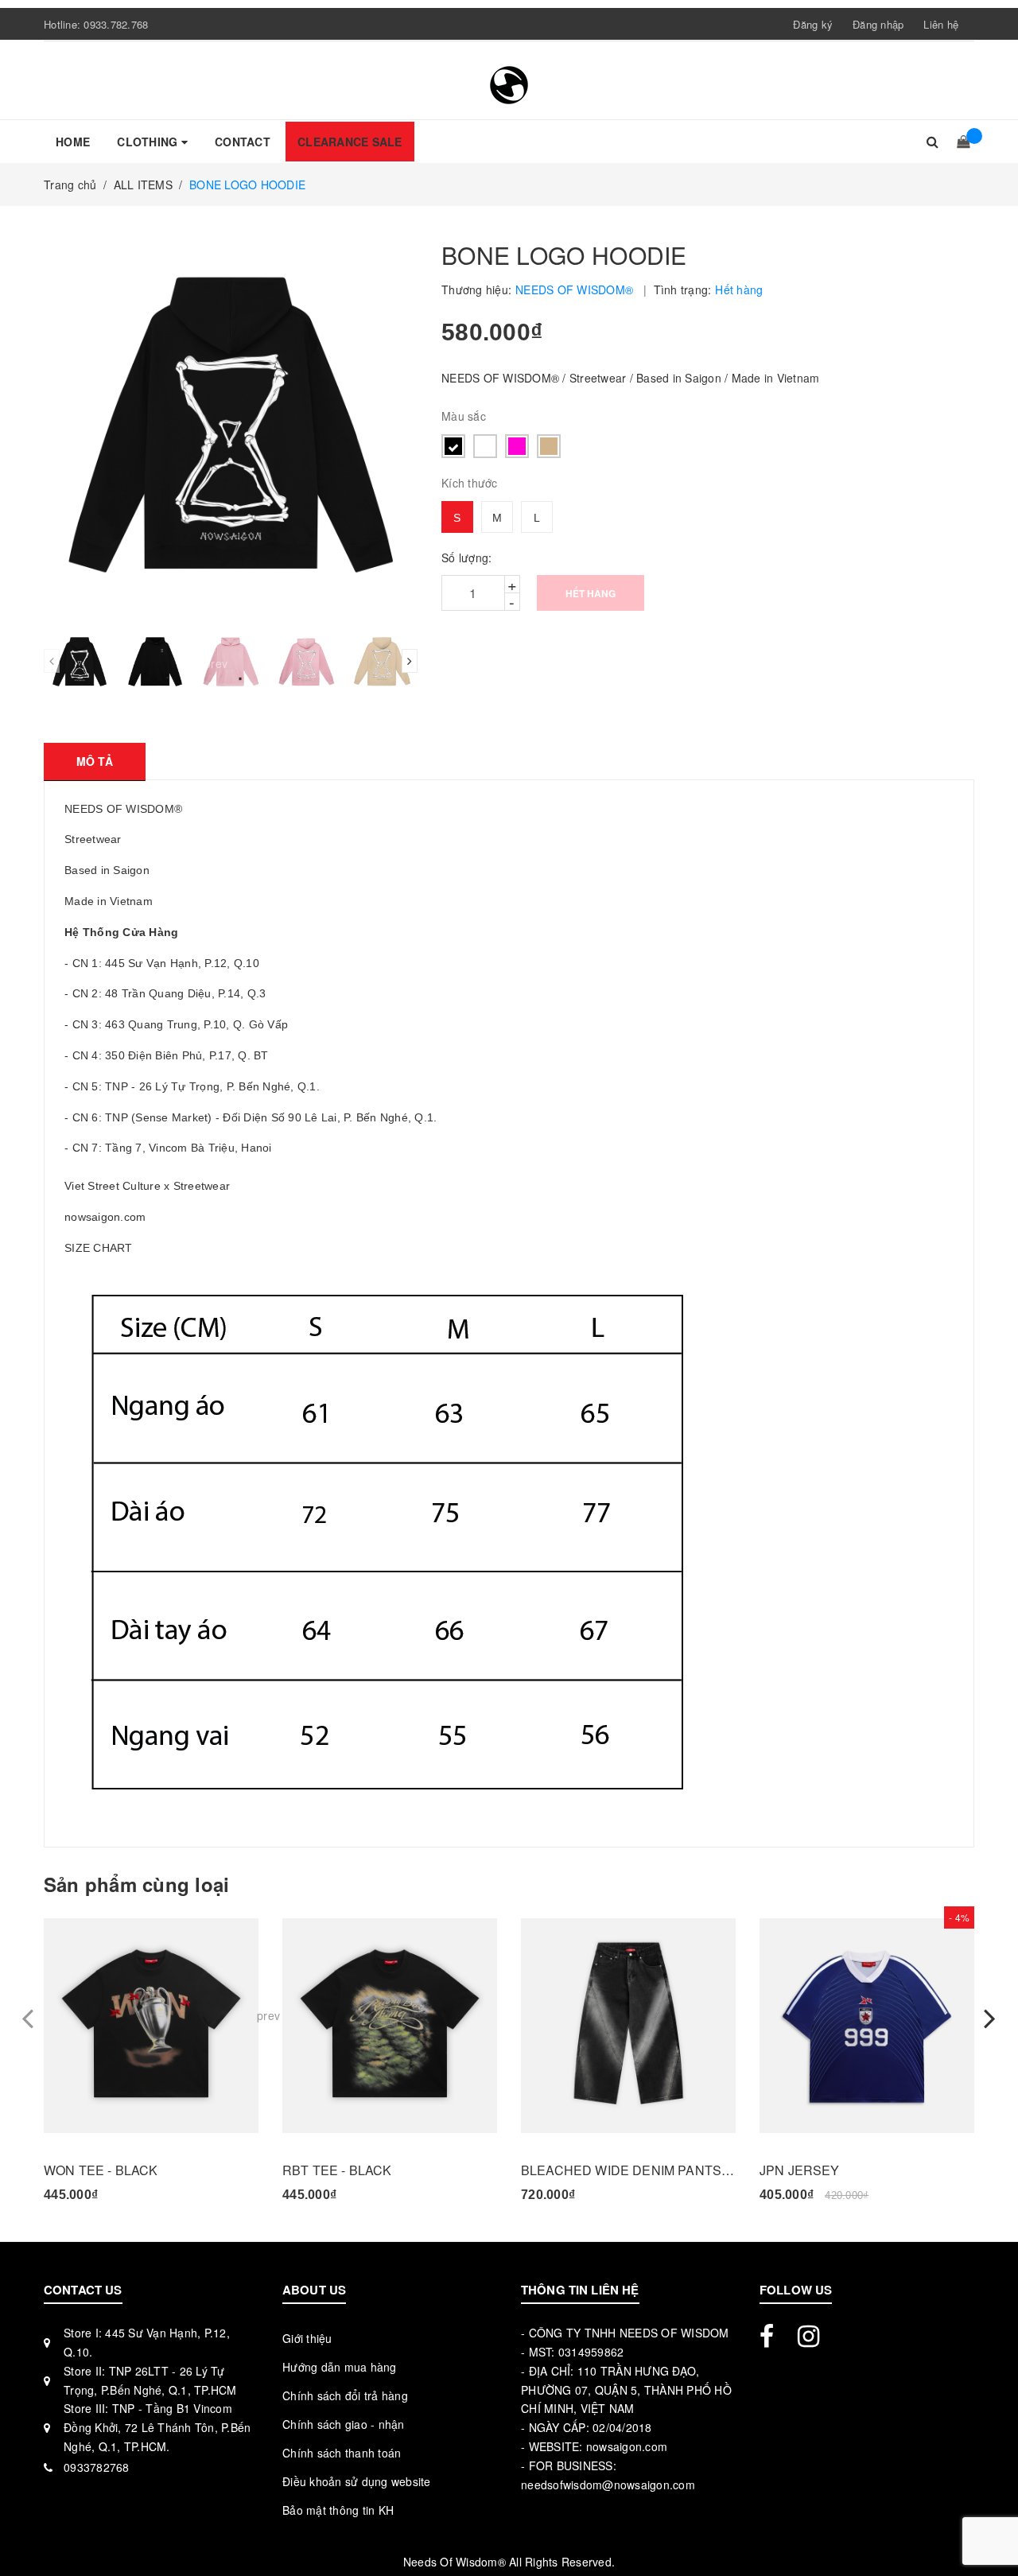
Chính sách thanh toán (342, 2453)
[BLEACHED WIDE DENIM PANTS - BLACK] (628, 2026)
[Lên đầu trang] (990, 2528)
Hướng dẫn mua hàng (340, 2367)
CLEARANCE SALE (350, 142)
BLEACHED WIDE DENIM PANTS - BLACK (628, 2170)
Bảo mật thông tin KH (338, 2510)
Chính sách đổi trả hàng (345, 2395)
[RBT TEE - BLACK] (390, 2026)
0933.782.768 (116, 24)
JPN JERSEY (800, 2170)
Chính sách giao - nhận (344, 2424)
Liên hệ (941, 24)
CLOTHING (149, 142)
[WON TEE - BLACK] (151, 2026)
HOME (73, 142)
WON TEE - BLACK (101, 2170)
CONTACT (243, 142)
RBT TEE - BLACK (337, 2170)
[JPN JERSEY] (867, 2026)
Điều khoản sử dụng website (357, 2481)
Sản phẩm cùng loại (136, 1884)
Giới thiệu (307, 2338)
